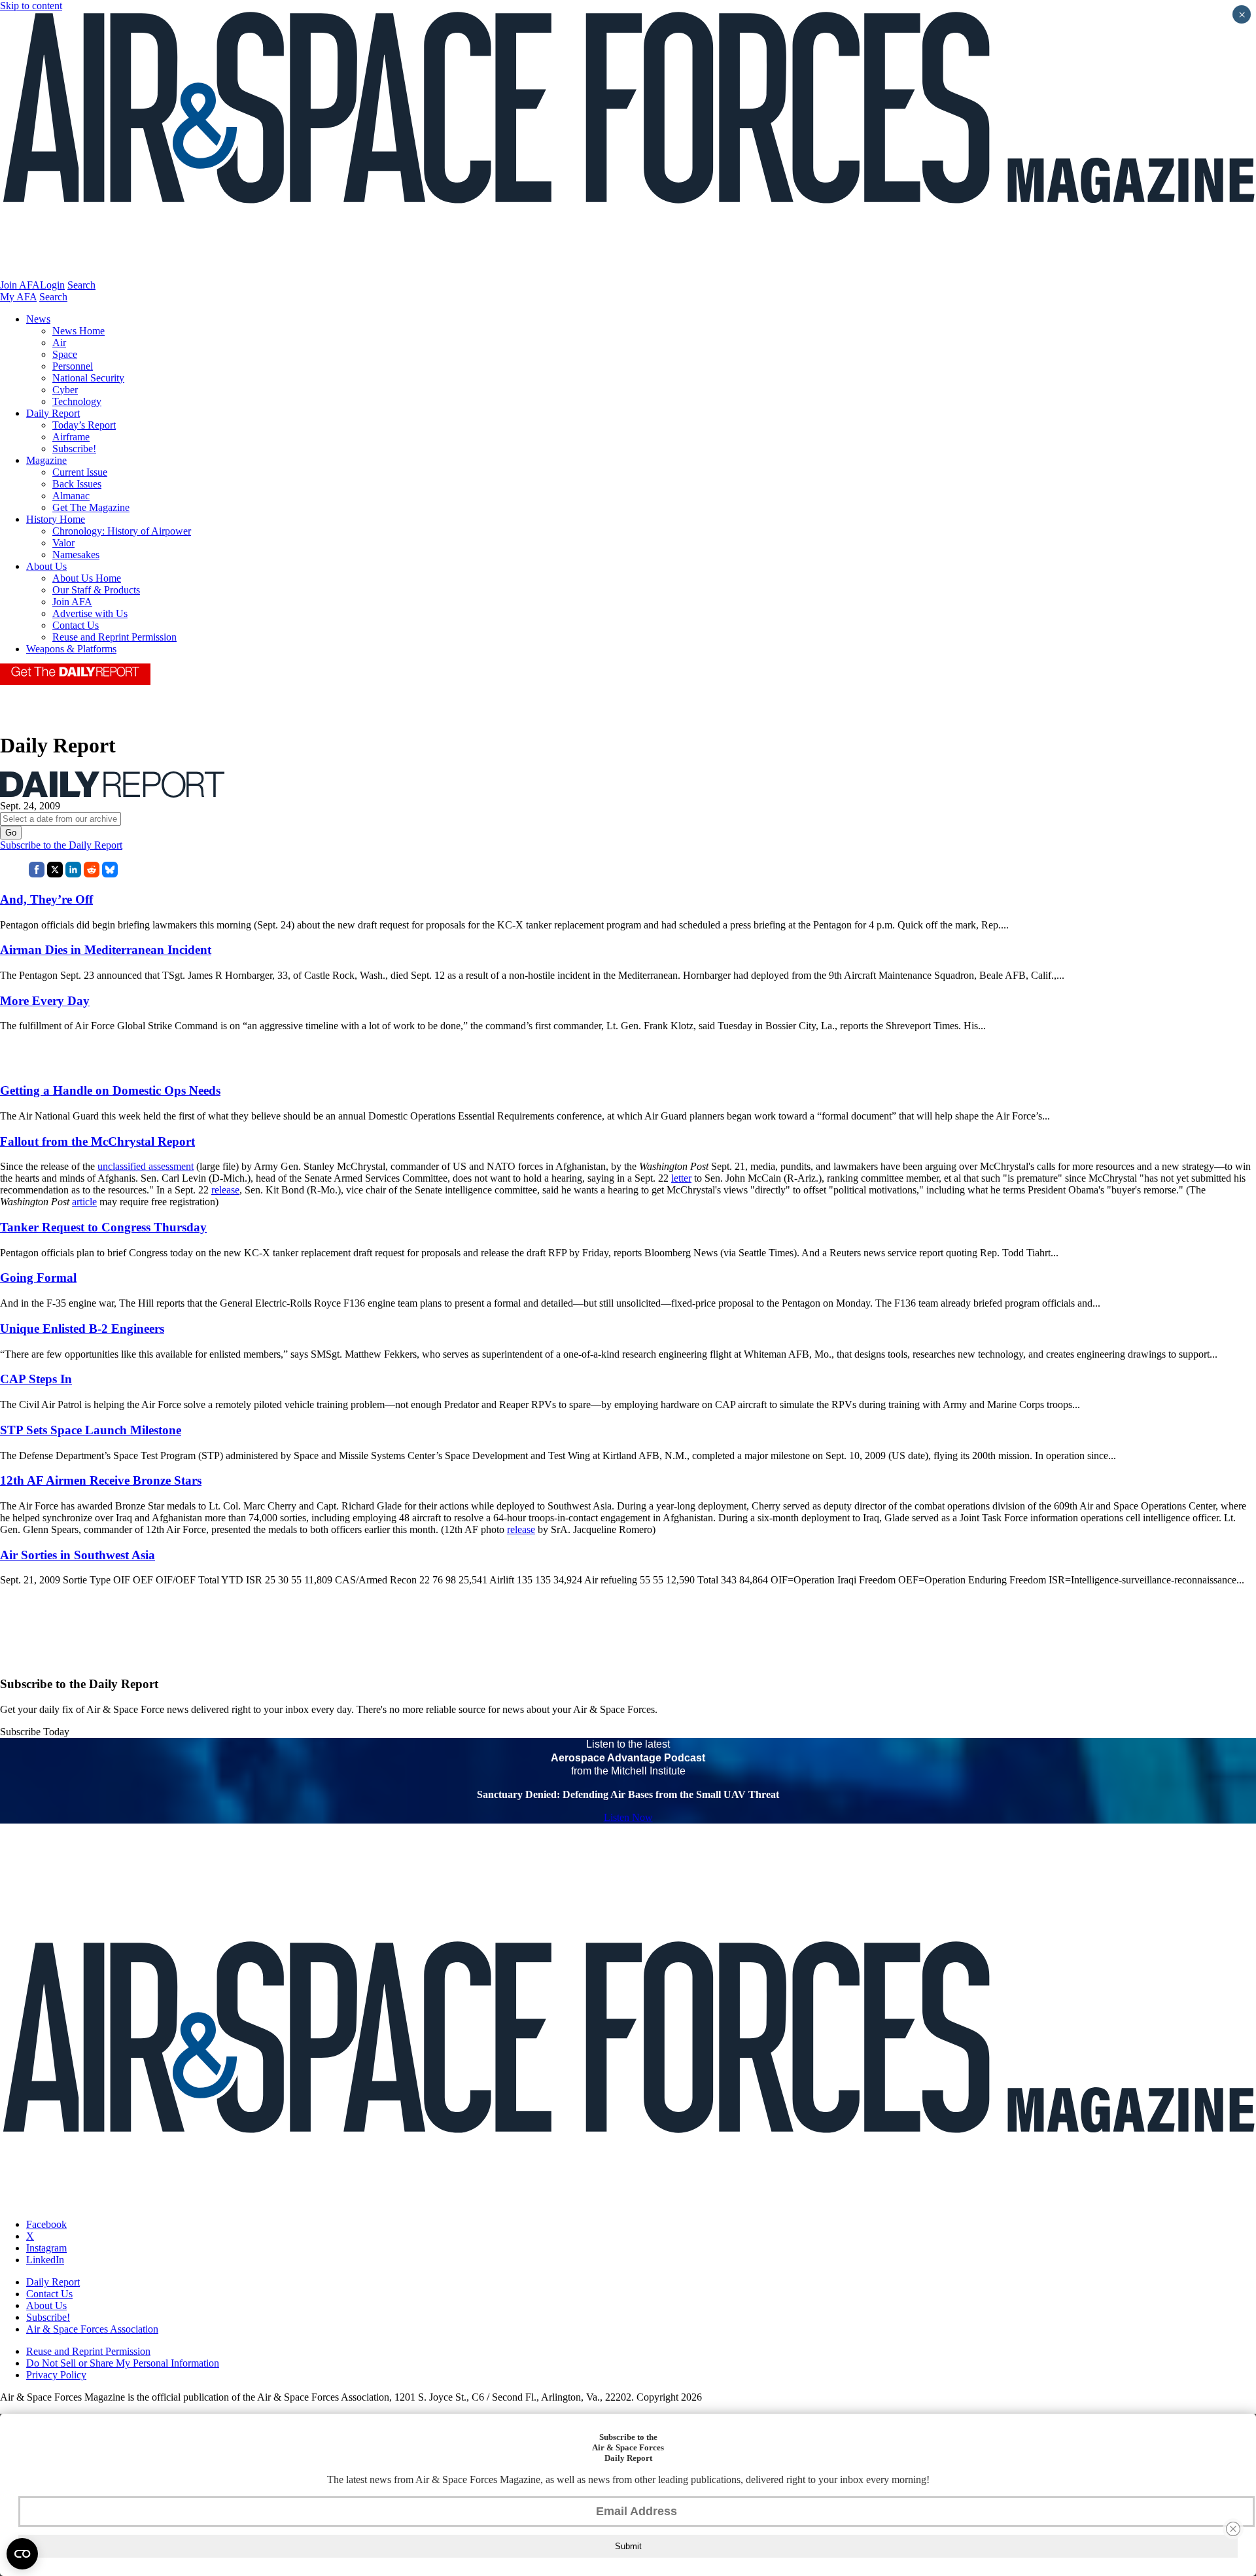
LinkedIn (45, 2260)
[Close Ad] (1233, 2529)
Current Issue (80, 472)
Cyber (65, 390)
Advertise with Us (90, 613)
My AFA (18, 297)
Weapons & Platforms (71, 649)
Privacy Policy (56, 2375)
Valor (63, 543)
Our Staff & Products (96, 590)
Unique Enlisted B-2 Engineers (82, 1329)
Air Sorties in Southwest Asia (78, 1555)
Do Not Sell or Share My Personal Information (123, 2363)
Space (65, 354)
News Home (78, 331)
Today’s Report (84, 425)
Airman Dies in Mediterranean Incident (106, 950)
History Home (56, 519)
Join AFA (20, 285)
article (84, 1202)
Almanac (71, 496)
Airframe (71, 437)
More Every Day (45, 1001)
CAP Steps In (36, 1379)
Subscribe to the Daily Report (61, 845)
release (225, 1190)
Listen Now (628, 1817)
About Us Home (87, 578)
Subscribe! (74, 449)
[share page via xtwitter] (55, 874)
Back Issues (77, 484)
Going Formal (38, 1278)
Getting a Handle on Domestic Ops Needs (110, 1090)
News (38, 319)
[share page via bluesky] (110, 874)
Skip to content (31, 6)
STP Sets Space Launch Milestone (91, 1430)
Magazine (46, 460)
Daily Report (53, 413)
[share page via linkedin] (73, 874)
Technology (77, 401)
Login (52, 285)
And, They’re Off (46, 899)
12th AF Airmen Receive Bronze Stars (101, 1480)
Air (59, 343)
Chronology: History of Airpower (122, 531)
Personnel (73, 366)
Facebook (46, 2224)
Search (81, 285)
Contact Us (76, 625)
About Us (46, 566)
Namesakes (76, 555)
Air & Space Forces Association (92, 2329)
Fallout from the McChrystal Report (97, 1141)
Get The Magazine (91, 507)
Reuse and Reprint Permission (114, 637)
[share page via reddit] (92, 874)
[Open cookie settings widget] (22, 2554)
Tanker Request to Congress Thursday (103, 1227)
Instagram (46, 2248)
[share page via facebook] (37, 874)
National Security (88, 378)
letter (681, 1178)
